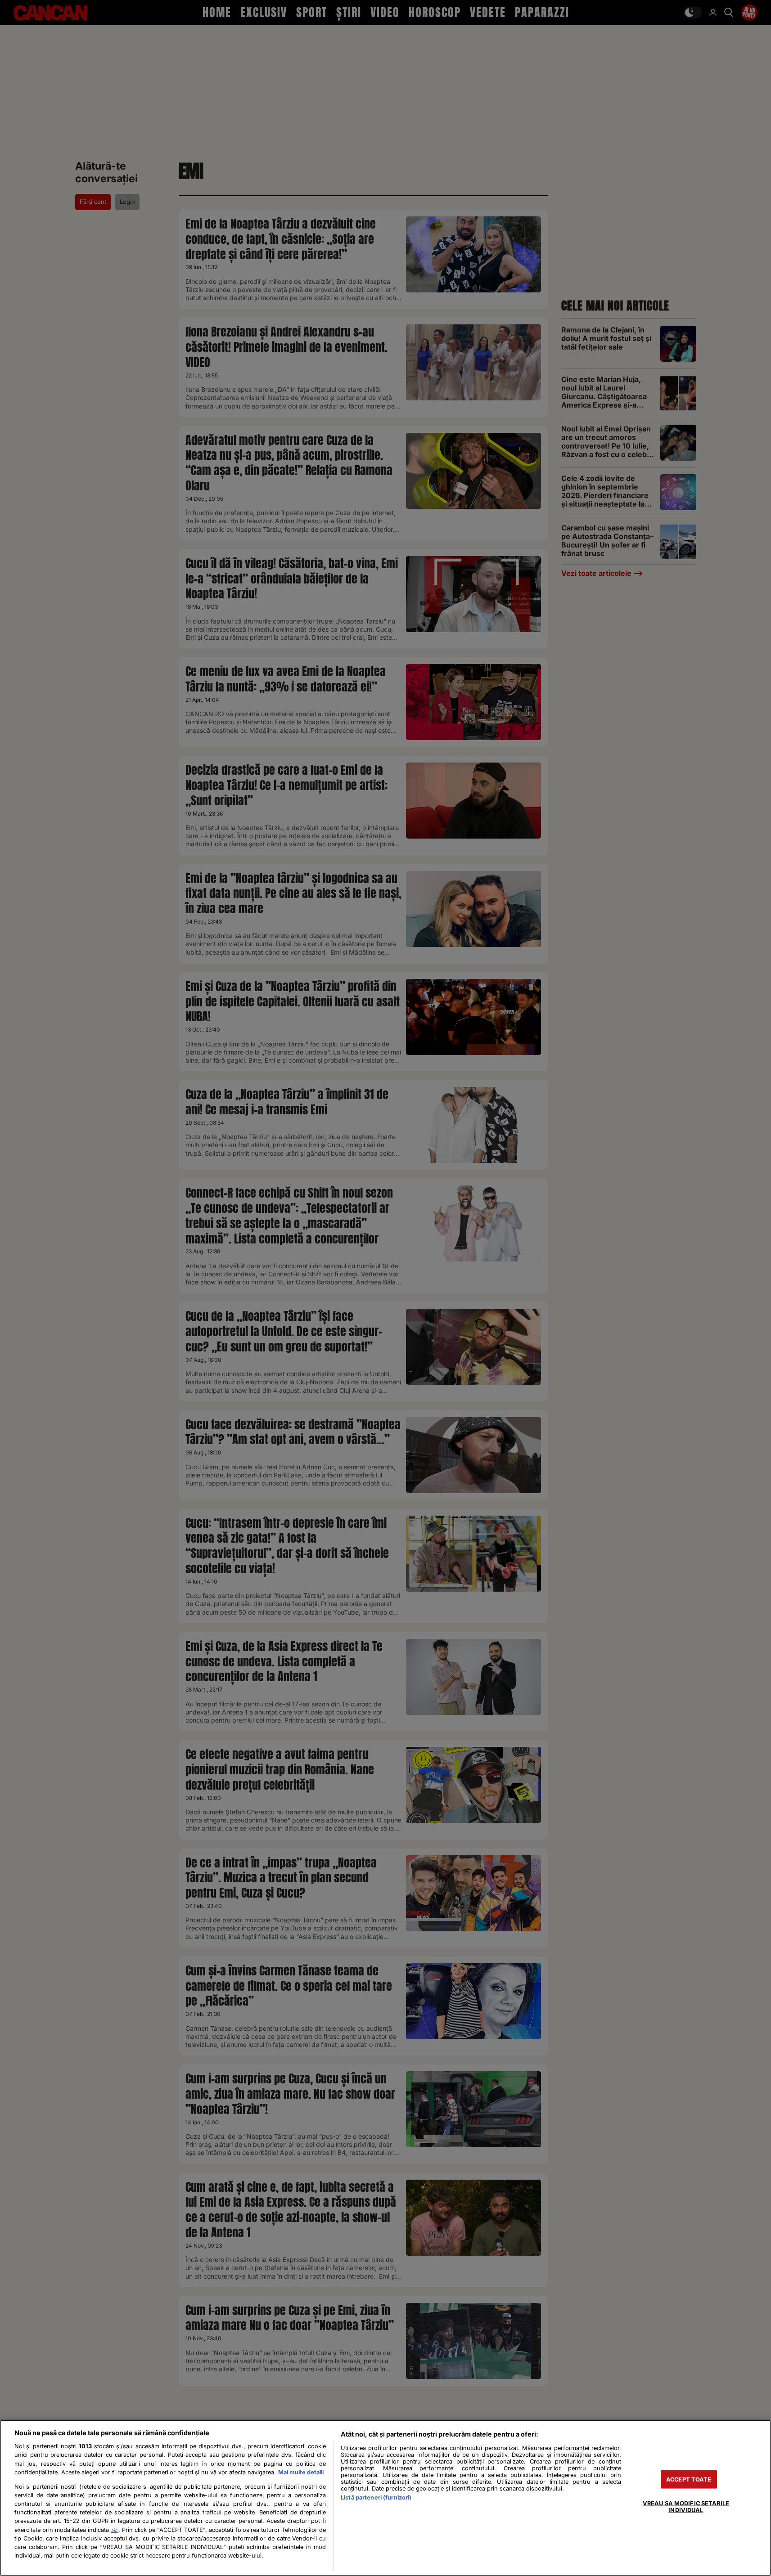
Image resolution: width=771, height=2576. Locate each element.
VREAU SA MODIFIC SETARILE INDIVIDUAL (686, 2506)
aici (115, 2530)
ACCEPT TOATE (689, 2479)
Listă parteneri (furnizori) (376, 2497)
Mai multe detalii (301, 2472)
